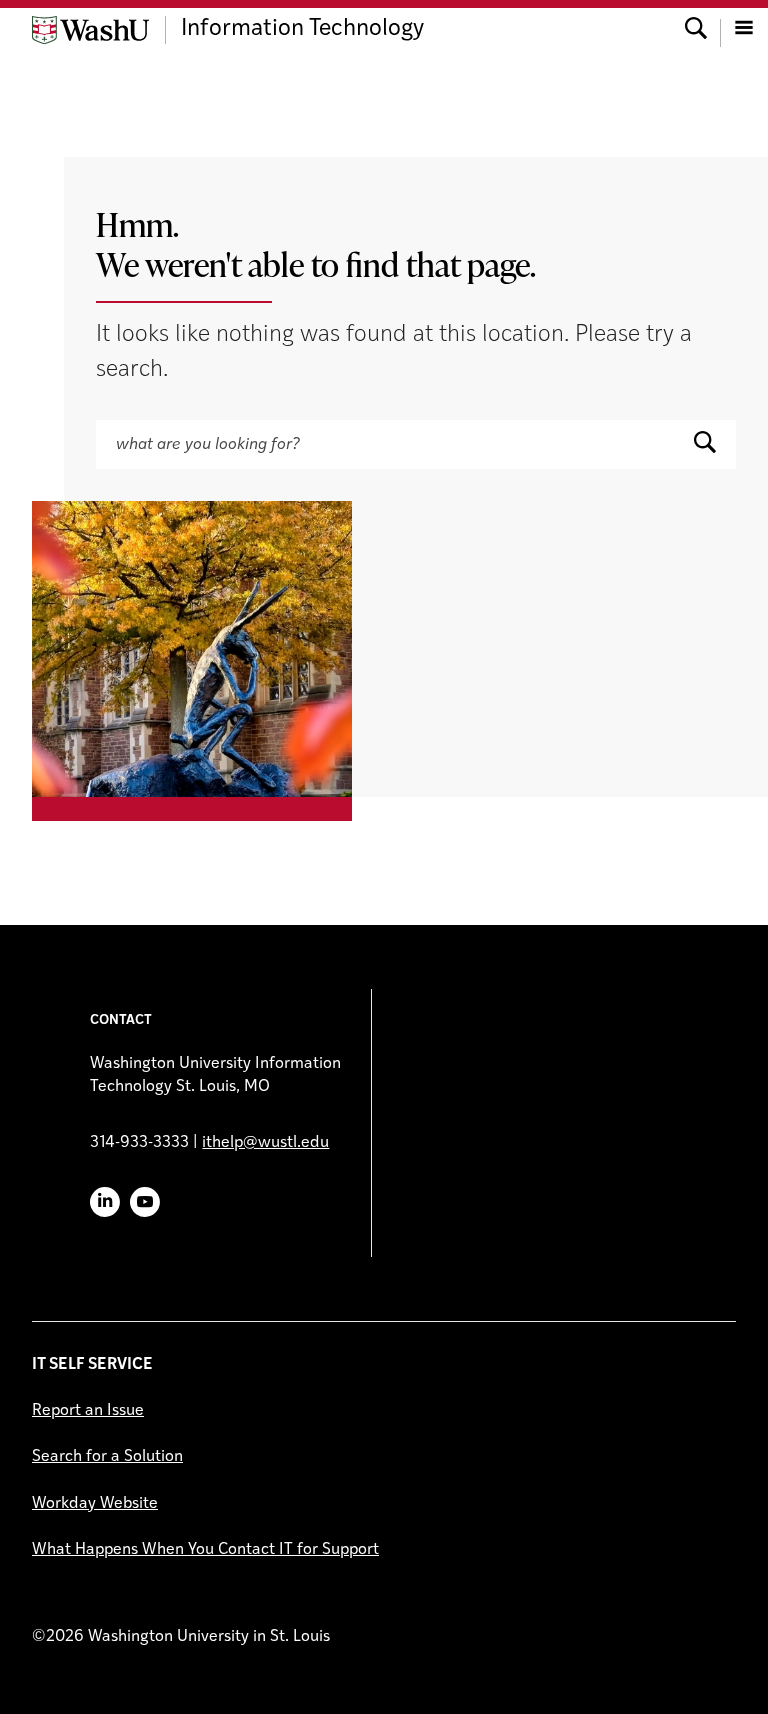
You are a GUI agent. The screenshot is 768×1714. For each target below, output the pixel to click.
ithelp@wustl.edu (265, 1143)
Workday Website (95, 1504)
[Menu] (744, 30)
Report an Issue (88, 1411)
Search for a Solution (107, 1457)
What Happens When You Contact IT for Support (205, 1550)
